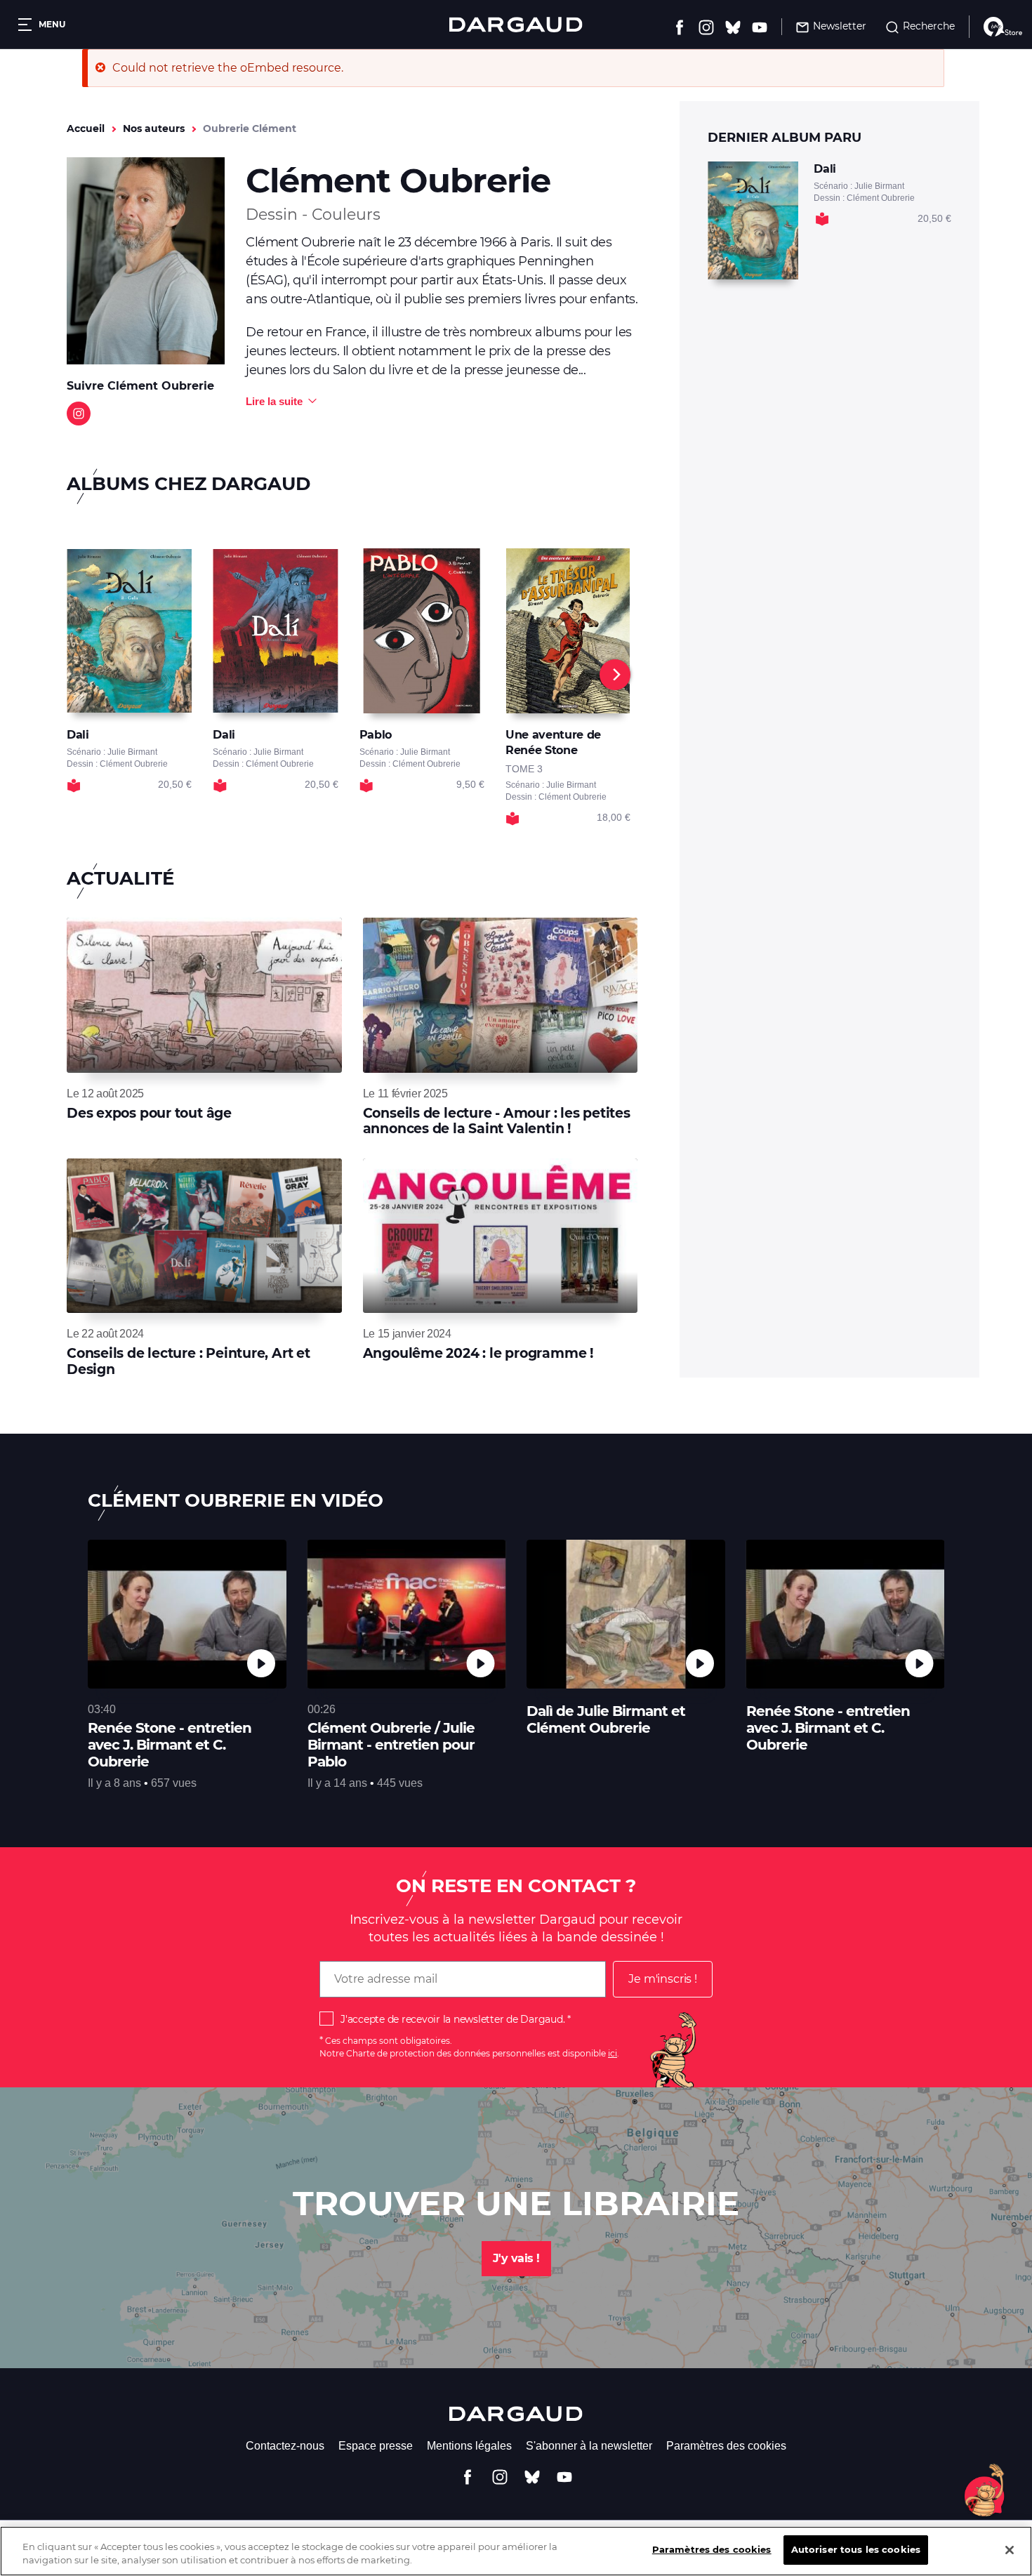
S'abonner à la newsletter (589, 2446)
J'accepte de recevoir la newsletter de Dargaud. (452, 2019)
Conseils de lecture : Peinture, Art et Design (188, 1361)
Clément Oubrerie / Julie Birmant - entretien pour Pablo (391, 1745)
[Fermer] (1010, 2550)
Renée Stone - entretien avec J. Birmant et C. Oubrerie (828, 1728)
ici (613, 2053)
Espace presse (376, 2446)
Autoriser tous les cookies (856, 2549)
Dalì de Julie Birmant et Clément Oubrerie (606, 1719)
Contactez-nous (285, 2446)
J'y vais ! (516, 2258)
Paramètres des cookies (726, 2446)
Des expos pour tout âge (149, 1113)
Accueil (86, 128)
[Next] (615, 675)
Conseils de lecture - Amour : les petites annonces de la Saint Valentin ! (497, 1121)
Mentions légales (469, 2446)
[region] (516, 2551)
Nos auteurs (154, 128)
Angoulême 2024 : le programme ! (478, 1353)
